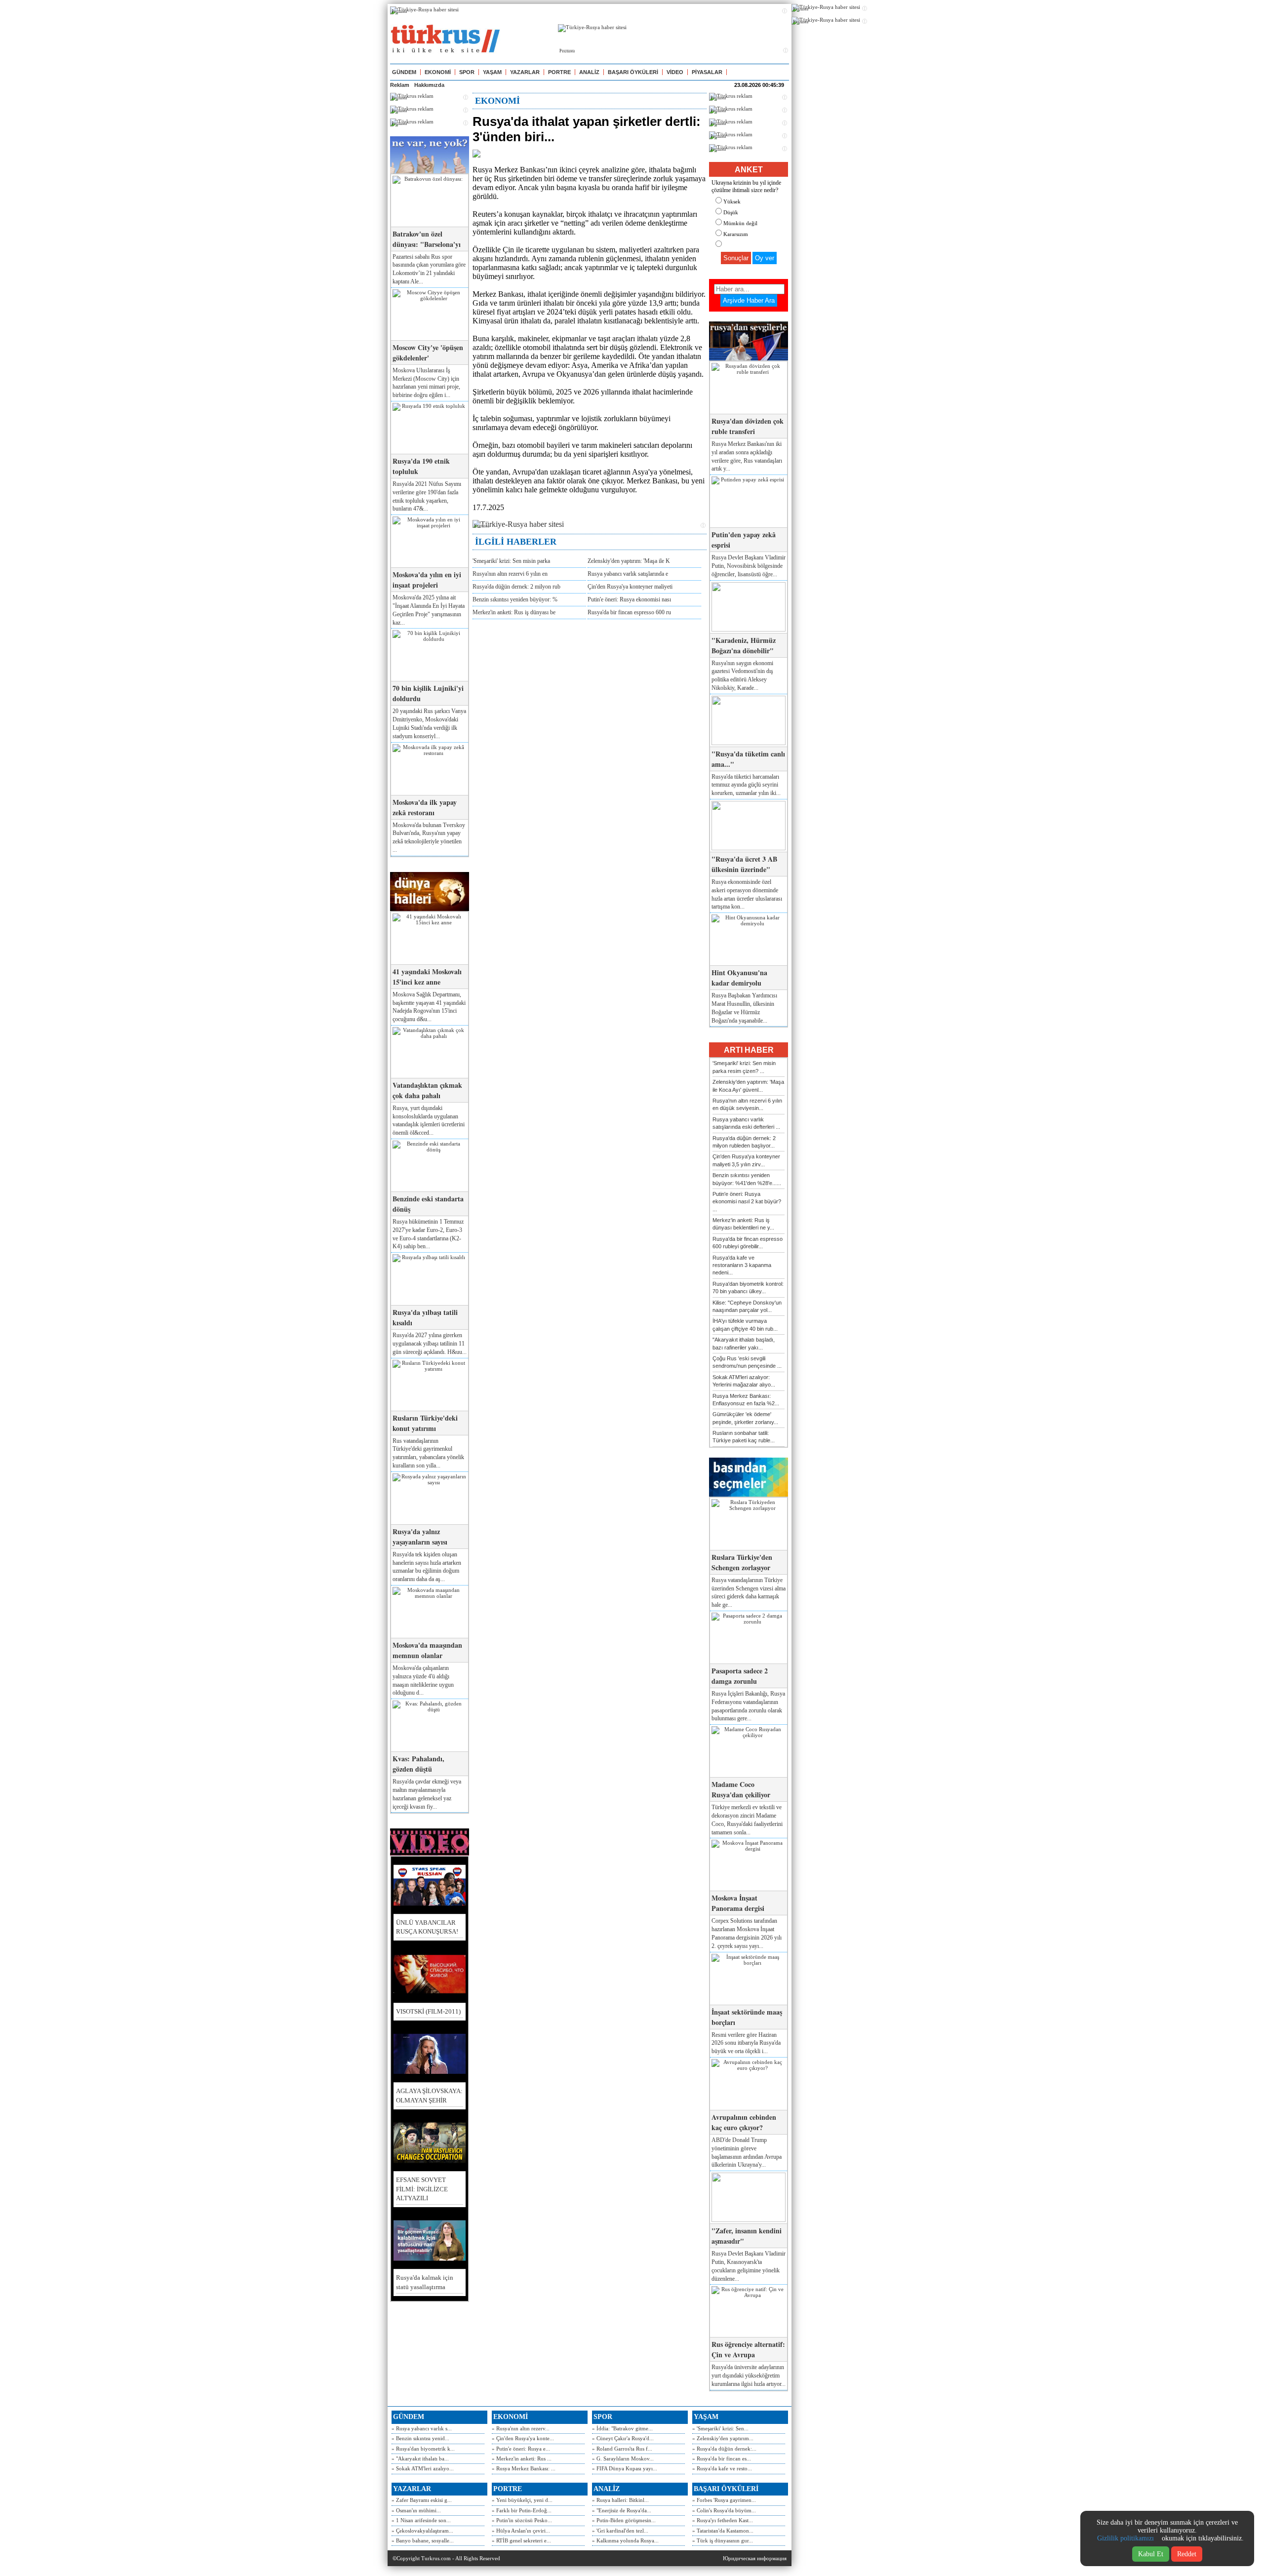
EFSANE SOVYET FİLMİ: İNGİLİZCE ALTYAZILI (422, 2189)
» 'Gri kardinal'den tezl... (620, 2531)
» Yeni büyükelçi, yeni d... (522, 2500)
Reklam (400, 85)
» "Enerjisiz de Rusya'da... (622, 2510)
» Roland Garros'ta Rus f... (622, 2449)
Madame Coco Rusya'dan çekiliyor (741, 1789)
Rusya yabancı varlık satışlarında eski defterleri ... (746, 1123)
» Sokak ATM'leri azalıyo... (423, 2468)
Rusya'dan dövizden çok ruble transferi (748, 426)
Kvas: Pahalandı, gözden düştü (418, 1764)
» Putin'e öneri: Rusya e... (521, 2449)
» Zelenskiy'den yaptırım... (723, 2438)
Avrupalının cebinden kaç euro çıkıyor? (744, 2122)
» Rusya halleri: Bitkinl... (620, 2500)
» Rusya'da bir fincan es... (722, 2458)
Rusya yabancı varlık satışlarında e (628, 574)
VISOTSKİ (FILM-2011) (428, 2011)
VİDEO (675, 72)
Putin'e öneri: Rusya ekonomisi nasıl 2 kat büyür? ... (747, 1202)
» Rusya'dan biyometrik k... (423, 2449)
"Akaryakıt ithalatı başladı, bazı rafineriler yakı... (744, 1343)
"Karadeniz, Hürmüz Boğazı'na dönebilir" (744, 645)
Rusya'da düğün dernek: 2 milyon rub (516, 587)
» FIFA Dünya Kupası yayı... (625, 2468)
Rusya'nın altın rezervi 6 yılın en (510, 574)
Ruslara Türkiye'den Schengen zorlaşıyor (742, 1562)
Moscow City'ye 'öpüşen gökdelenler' (428, 353)
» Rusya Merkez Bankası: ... (524, 2468)
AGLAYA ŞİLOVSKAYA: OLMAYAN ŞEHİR (429, 2095)
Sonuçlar (736, 258)
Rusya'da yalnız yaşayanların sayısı (420, 1537)
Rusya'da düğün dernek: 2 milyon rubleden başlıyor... (744, 1142)
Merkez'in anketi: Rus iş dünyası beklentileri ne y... (743, 1224)
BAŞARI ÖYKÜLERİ (633, 72)
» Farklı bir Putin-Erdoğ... (522, 2510)
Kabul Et (1151, 2554)
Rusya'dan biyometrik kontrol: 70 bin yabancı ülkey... (748, 1288)
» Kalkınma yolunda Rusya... (625, 2540)
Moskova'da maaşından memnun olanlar (427, 1650)
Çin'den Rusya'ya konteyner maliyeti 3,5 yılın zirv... (746, 1160)
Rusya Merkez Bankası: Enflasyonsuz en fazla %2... (746, 1400)
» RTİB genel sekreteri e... (521, 2540)
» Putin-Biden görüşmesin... (624, 2520)
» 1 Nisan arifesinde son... (421, 2520)
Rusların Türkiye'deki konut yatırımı (425, 1423)
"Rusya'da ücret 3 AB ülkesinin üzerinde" (744, 864)
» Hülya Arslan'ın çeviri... (521, 2531)
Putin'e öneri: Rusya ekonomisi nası (629, 599)
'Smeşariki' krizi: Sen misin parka (511, 561)
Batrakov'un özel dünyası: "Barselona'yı (427, 239)
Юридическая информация (755, 2558)
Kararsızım (736, 234)
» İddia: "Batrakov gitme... (622, 2428)
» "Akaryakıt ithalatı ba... (420, 2458)
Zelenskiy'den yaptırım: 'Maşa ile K (629, 561)
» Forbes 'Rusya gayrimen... (724, 2500)
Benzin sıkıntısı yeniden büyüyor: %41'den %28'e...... (747, 1179)
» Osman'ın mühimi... (416, 2510)
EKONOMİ (438, 72)
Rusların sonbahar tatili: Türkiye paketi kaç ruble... (744, 1437)
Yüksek (732, 201)
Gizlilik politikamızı (1126, 2538)
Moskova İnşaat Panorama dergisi (738, 1903)
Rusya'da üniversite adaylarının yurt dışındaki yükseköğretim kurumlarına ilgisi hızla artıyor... (749, 2376)
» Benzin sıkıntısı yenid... (420, 2438)
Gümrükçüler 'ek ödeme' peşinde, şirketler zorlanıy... (745, 1418)
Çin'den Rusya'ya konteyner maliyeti (630, 587)
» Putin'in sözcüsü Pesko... (522, 2520)
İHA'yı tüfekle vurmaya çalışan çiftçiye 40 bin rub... (745, 1325)
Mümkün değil (740, 223)
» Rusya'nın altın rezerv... (521, 2428)
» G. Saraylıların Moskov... (623, 2458)
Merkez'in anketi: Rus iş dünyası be (514, 612)
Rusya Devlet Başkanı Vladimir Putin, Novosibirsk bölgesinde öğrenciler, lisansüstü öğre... (749, 566)
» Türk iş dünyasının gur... (723, 2540)
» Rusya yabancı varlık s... (422, 2428)
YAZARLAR (525, 72)
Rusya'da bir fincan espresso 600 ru (629, 612)
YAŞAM (492, 72)
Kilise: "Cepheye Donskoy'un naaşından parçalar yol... (747, 1306)
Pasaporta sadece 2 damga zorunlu (740, 1676)
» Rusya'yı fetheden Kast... (723, 2520)
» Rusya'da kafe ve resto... (722, 2468)
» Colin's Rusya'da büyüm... (724, 2510)
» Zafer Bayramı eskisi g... (422, 2500)
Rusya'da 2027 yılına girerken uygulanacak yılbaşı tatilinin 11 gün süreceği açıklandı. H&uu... (430, 1344)
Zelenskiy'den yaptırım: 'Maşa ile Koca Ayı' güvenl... (748, 1086)
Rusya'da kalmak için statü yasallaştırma (425, 2282)
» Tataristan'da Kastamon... (723, 2531)
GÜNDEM (404, 72)
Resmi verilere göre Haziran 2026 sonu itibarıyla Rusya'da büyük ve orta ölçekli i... (746, 2043)
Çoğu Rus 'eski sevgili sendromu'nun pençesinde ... (747, 1362)
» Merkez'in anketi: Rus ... (522, 2458)
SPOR (467, 72)
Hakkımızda (429, 85)
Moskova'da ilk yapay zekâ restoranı (425, 807)
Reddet (1187, 2554)
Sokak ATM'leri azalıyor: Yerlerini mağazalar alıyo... (744, 1381)
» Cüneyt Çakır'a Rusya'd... (623, 2438)
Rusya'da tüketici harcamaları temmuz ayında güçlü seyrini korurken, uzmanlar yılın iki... (746, 785)
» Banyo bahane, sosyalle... (423, 2540)
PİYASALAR (707, 72)
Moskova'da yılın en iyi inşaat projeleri (427, 580)
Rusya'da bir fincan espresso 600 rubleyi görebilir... (748, 1243)
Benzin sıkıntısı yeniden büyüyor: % (515, 599)
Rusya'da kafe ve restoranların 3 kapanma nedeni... (742, 1265)
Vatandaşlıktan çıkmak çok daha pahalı (427, 1090)
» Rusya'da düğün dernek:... (724, 2449)
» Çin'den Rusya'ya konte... (523, 2438)
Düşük (731, 212)
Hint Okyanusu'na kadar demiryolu (739, 978)
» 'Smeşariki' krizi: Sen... (720, 2428)
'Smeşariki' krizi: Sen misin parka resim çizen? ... (744, 1067)
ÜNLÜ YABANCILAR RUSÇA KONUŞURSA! (427, 1927)
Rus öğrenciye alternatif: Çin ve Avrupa (748, 2349)
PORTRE (559, 72)
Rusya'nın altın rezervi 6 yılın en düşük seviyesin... (747, 1104)
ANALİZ (589, 72)
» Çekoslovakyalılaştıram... (422, 2531)
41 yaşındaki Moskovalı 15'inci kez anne (427, 977)
